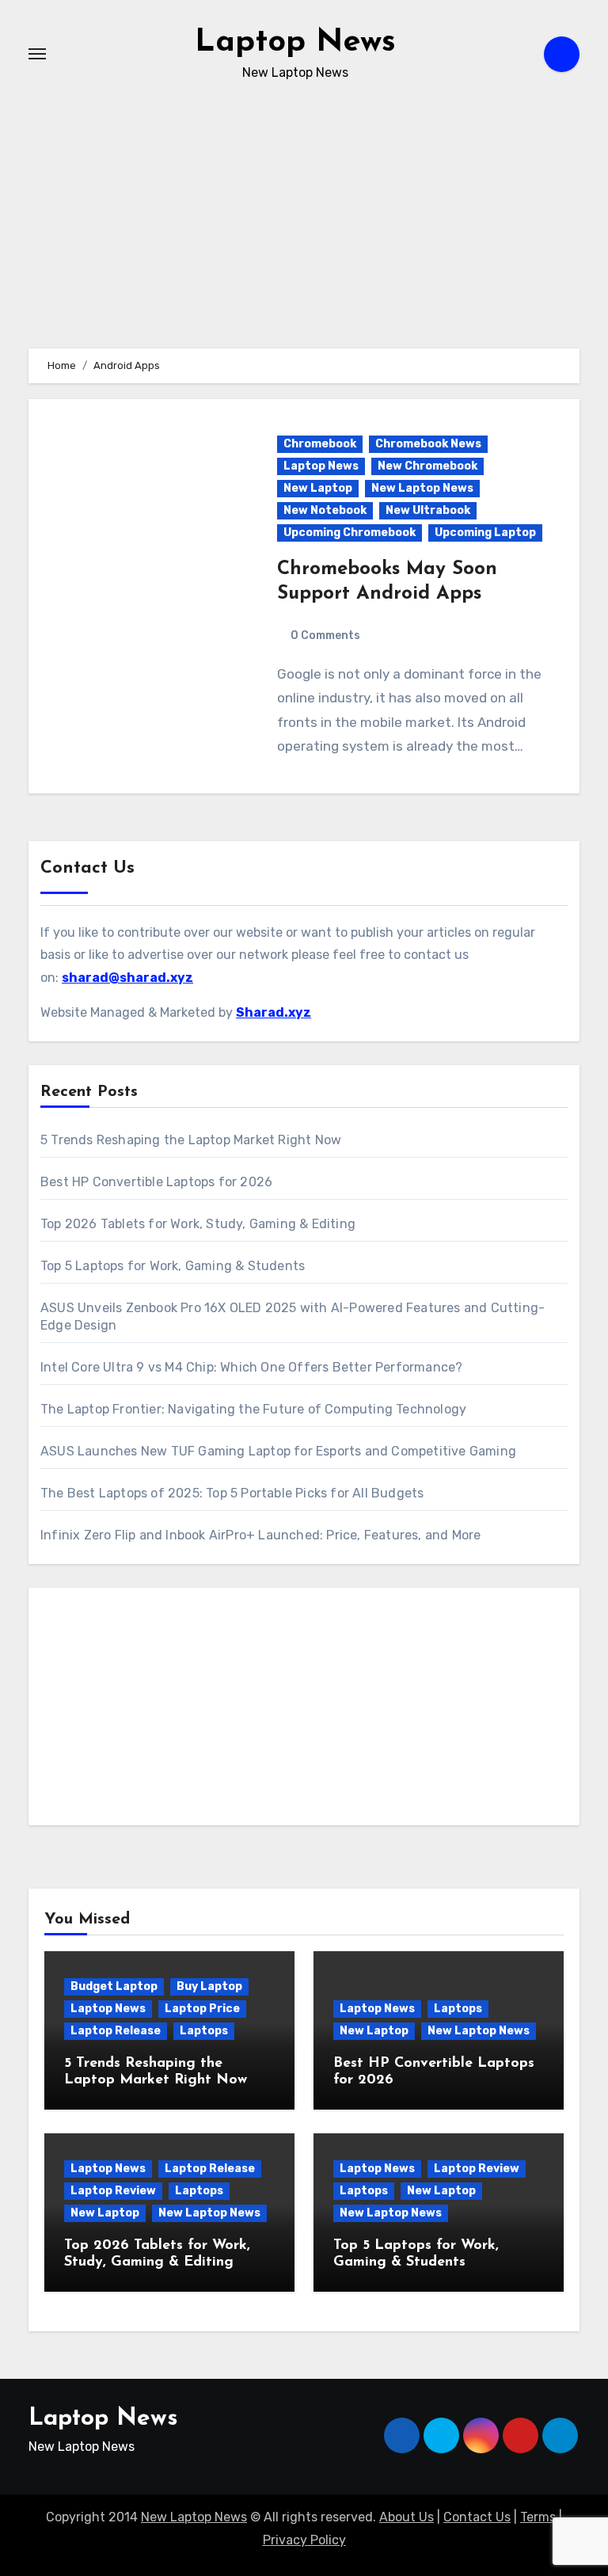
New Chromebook (427, 466)
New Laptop (318, 488)
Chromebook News (428, 444)
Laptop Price (202, 2009)
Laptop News (295, 43)
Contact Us (477, 2517)
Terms (538, 2517)
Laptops (204, 2031)
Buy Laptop (209, 1986)
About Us (407, 2517)
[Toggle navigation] (37, 54)
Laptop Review (113, 2191)
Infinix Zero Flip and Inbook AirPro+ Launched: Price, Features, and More (260, 1535)
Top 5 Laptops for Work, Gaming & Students (173, 1266)
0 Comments (325, 635)
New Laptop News (422, 488)
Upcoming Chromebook (350, 533)
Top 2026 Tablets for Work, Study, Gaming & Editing (198, 1224)
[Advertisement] (306, 1710)
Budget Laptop (114, 1986)
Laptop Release (116, 2031)
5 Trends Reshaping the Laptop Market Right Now (191, 1140)
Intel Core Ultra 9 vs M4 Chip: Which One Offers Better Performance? (251, 1367)
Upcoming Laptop (485, 533)
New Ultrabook (428, 510)
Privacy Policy (304, 2540)
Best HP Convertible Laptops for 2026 (156, 1182)
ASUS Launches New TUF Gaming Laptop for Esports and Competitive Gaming (278, 1451)
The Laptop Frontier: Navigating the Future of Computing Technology (253, 1409)
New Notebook (325, 510)
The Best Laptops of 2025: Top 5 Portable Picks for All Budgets (232, 1493)
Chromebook (320, 444)
